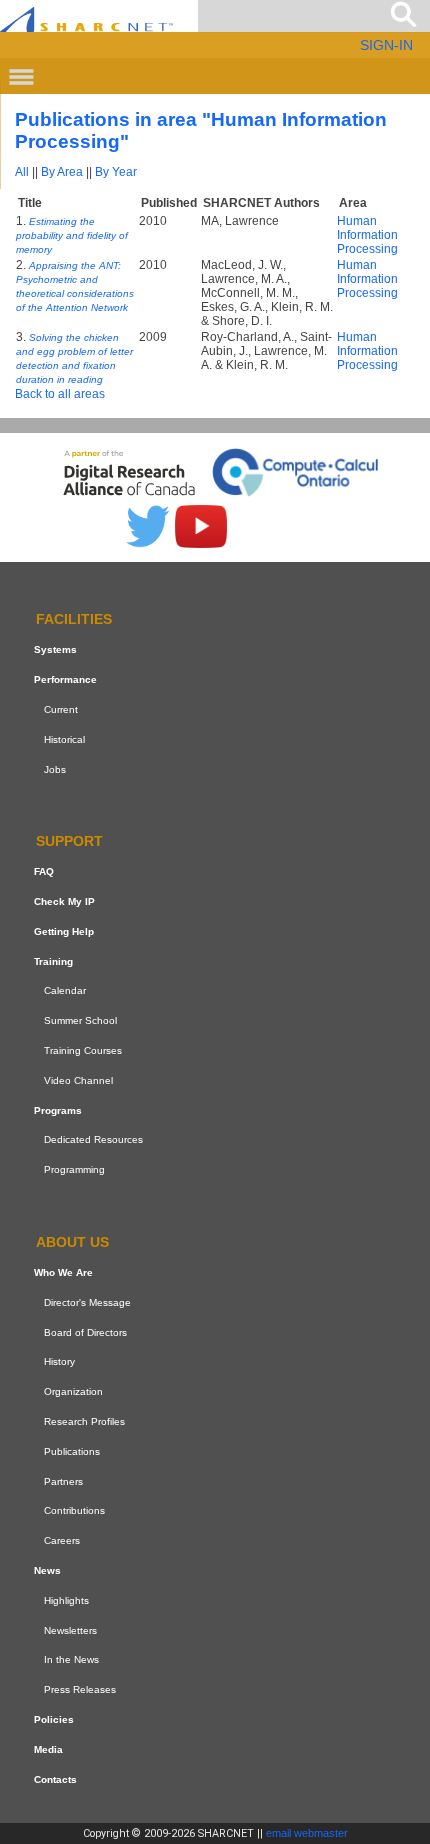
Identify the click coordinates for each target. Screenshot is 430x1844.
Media (48, 1749)
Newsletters (70, 1630)
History (59, 1361)
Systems (55, 649)
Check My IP (64, 901)
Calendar (65, 991)
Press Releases (80, 1689)
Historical (64, 739)
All (22, 172)
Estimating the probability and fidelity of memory (72, 235)
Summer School (80, 1020)
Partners (63, 1481)
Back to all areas (60, 394)
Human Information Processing (367, 235)
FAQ (44, 871)
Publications (72, 1451)
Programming (74, 1169)
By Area (62, 172)
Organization (73, 1391)
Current (61, 709)
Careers (62, 1540)
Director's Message (87, 1302)
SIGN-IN (386, 45)
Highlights (66, 1600)
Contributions (74, 1510)
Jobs (55, 769)
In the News (71, 1659)
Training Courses (83, 1050)
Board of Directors (85, 1332)
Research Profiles (84, 1421)
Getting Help (64, 931)
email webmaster (307, 1833)
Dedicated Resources (93, 1140)
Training (53, 961)
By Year (116, 172)
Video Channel (78, 1080)
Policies (54, 1719)
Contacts (55, 1779)
